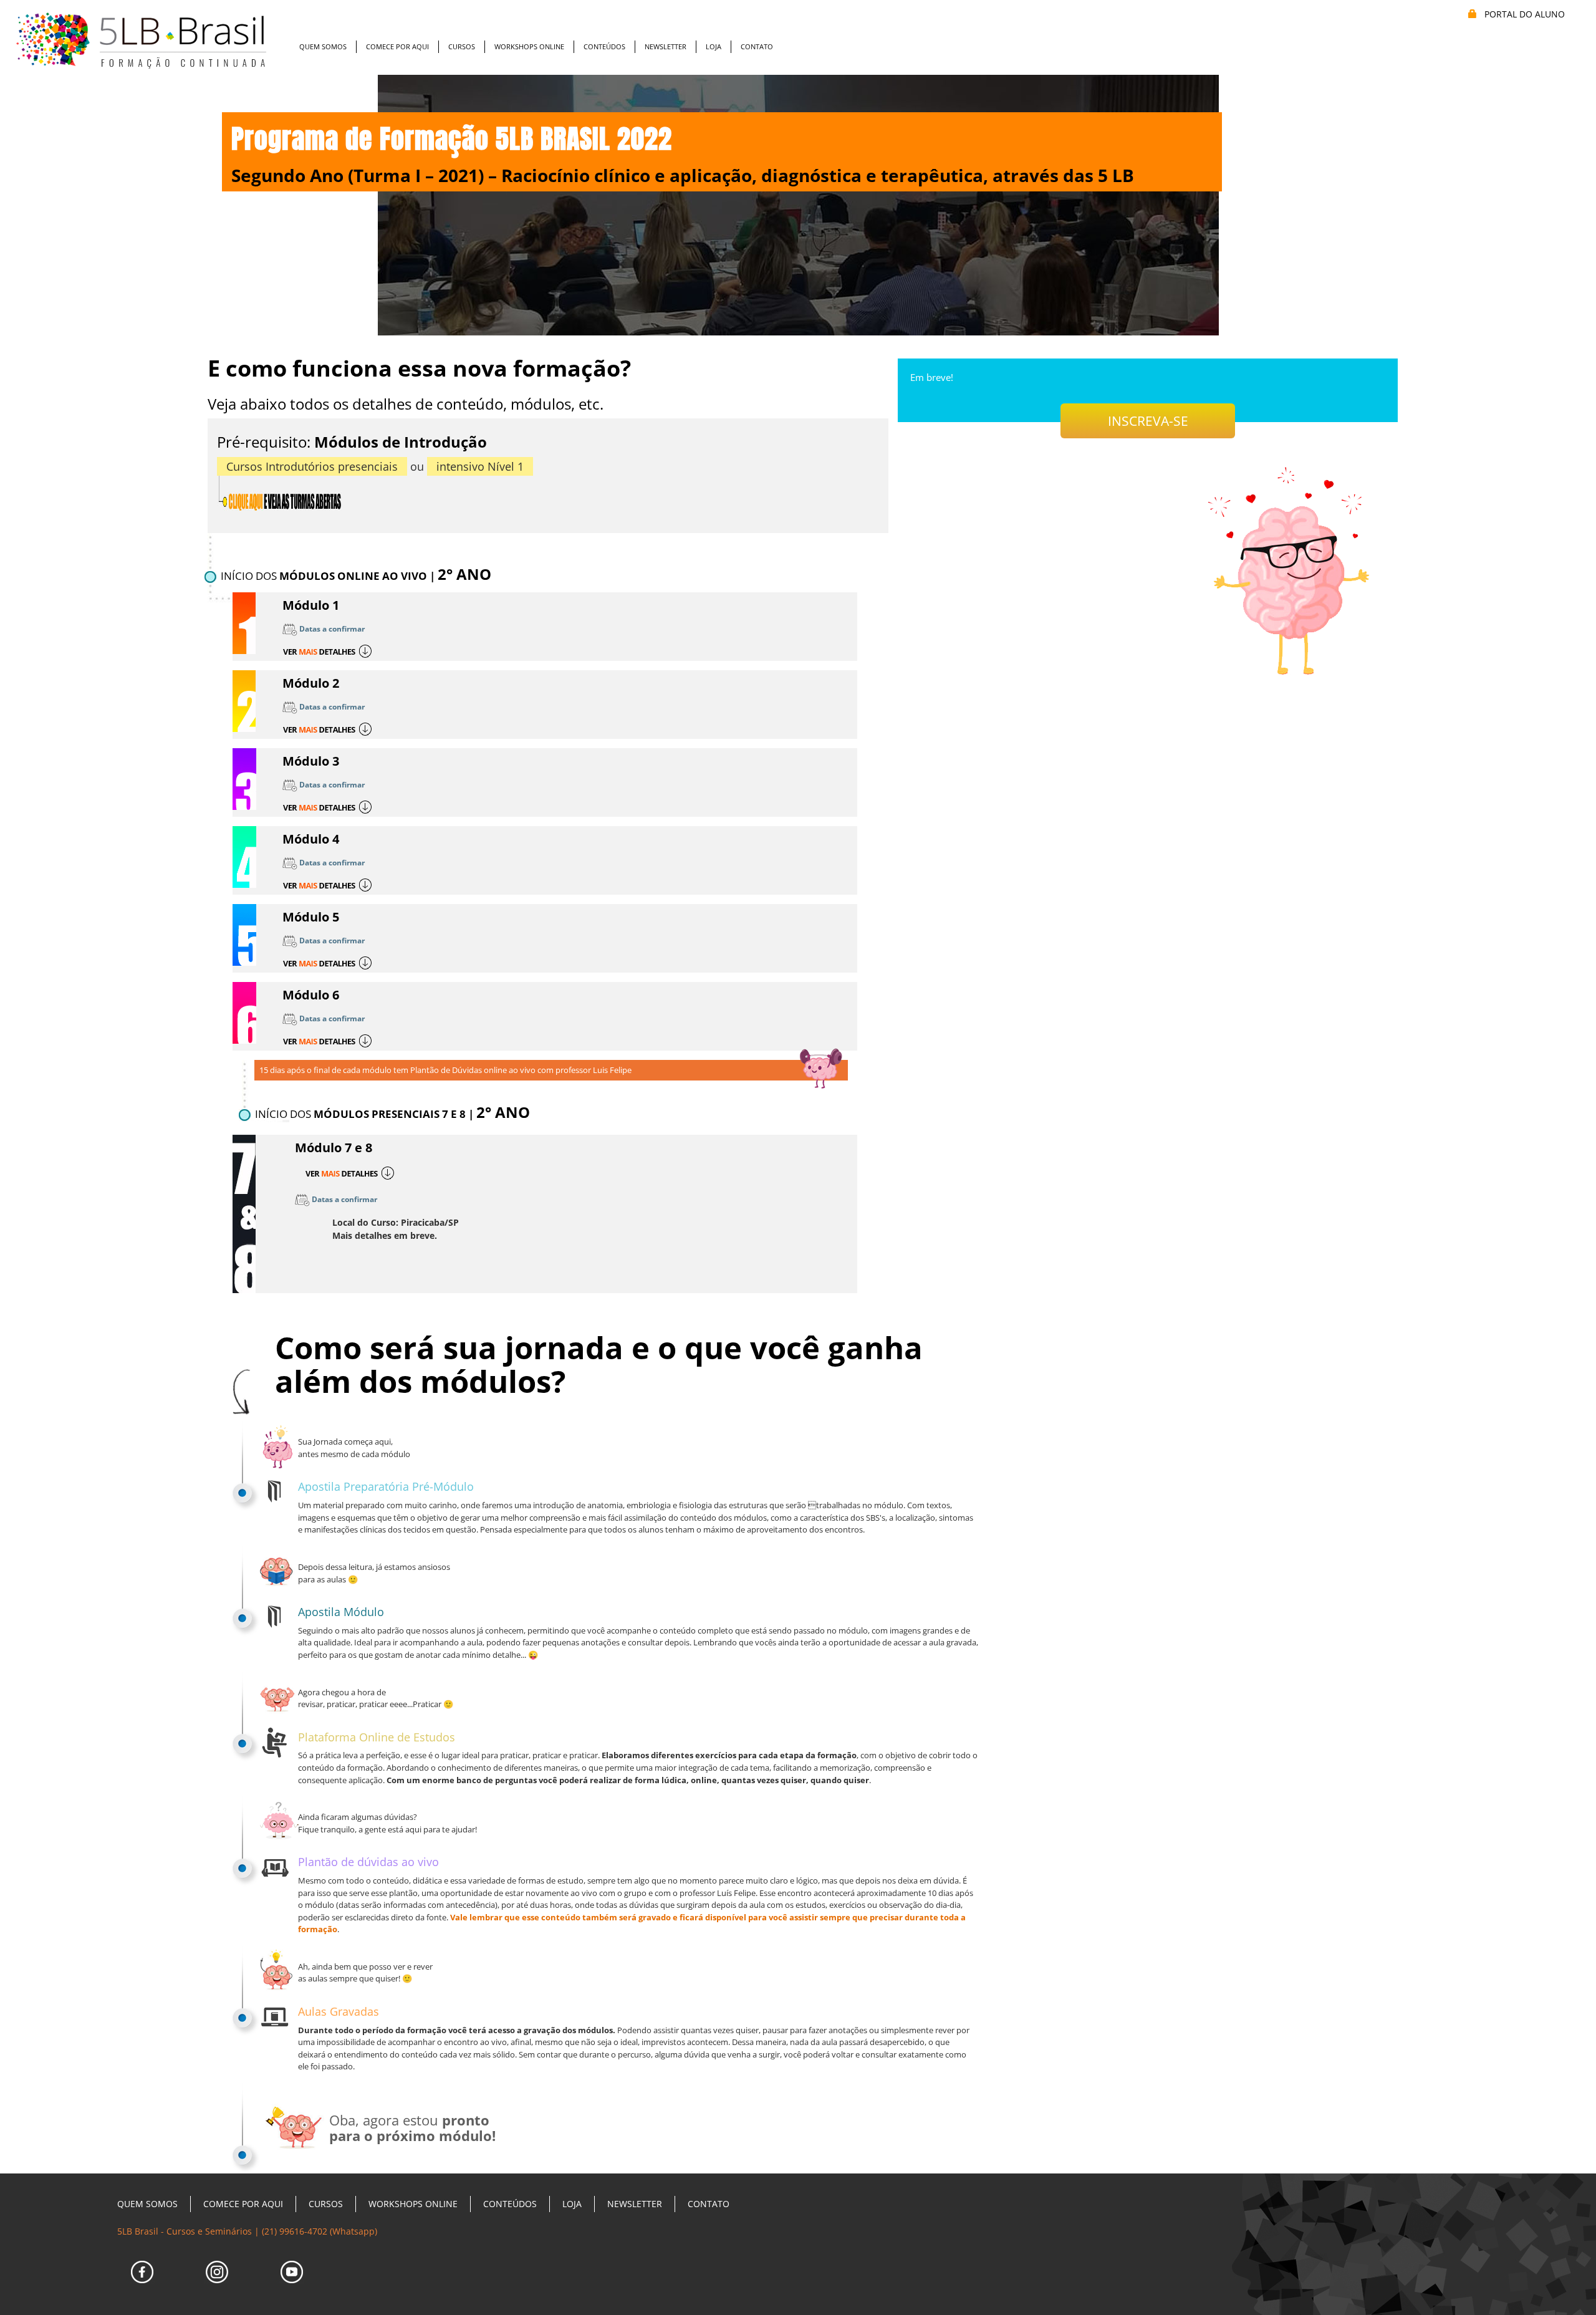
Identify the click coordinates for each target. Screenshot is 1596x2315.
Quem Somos (323, 46)
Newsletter (666, 46)
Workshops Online (529, 46)
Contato (757, 46)
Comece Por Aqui (397, 46)
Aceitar (115, 2287)
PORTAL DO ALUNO (1523, 14)
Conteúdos (604, 46)
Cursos (462, 46)
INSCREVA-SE (1148, 421)
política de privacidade (131, 2258)
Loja (714, 46)
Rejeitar (235, 2287)
